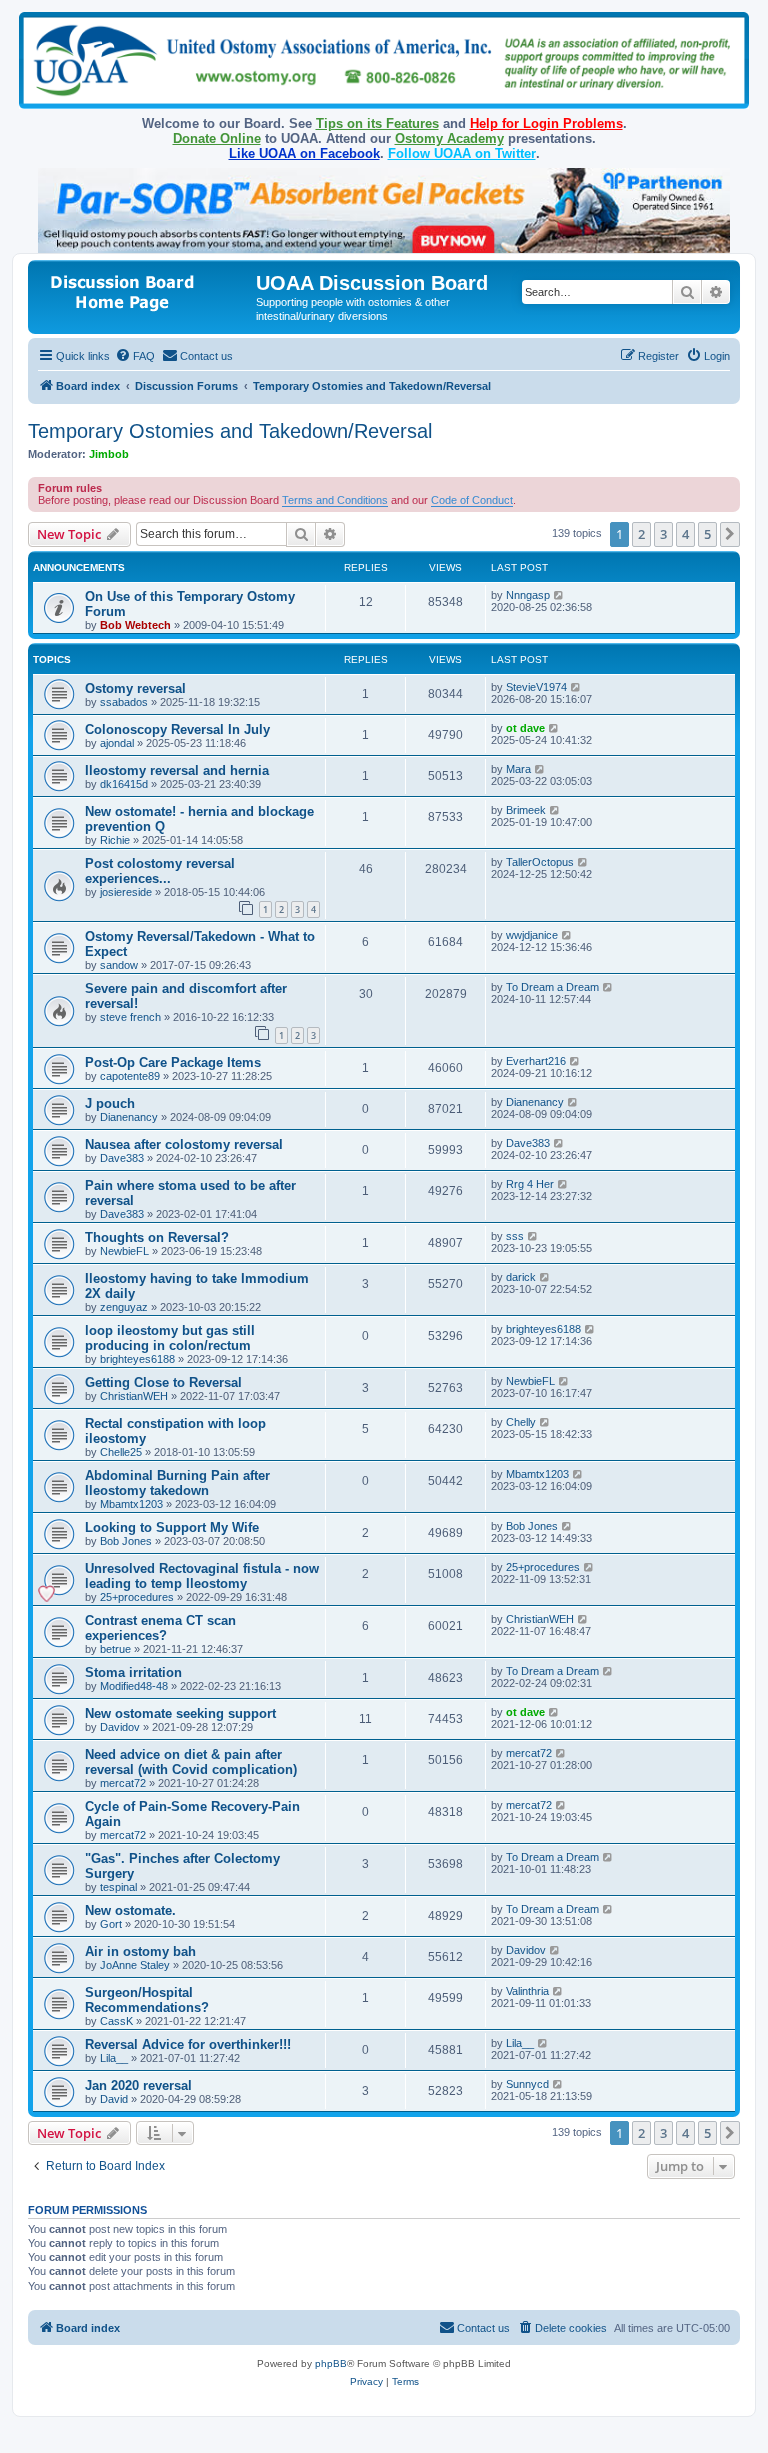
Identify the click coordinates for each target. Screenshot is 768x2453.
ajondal (117, 743)
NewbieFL (124, 1251)
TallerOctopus (540, 862)
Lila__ (114, 2058)
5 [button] (707, 534)
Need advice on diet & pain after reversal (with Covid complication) (191, 1762)
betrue (115, 1649)
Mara (518, 769)
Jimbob (109, 454)
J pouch (110, 1103)
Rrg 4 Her (530, 1184)
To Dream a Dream (552, 987)
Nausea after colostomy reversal (184, 1144)
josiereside (126, 892)
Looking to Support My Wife (172, 1527)
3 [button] (663, 534)
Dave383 (122, 1158)
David (114, 2099)
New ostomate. (130, 1910)
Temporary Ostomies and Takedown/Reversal (230, 431)
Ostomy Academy (449, 138)
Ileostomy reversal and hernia (177, 770)
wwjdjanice (532, 935)
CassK (116, 2021)
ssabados (124, 702)
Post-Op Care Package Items (173, 1062)
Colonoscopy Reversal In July (177, 729)
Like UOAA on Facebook (304, 153)
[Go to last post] (559, 595)
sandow (119, 965)
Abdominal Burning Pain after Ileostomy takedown (177, 1483)
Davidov (120, 1727)
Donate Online (217, 138)
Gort (111, 1924)
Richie (115, 840)
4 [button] (685, 534)
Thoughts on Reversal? (157, 1237)
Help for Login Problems (546, 123)
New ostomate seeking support (180, 1713)
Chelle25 (121, 1452)
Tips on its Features (377, 123)
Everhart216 (536, 1061)
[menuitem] (135, 356)
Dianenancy (129, 1117)
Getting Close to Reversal (163, 1382)
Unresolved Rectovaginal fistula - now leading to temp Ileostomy (202, 1576)
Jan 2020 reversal (138, 2085)
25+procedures (137, 1597)
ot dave (525, 728)
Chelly (521, 1422)
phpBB (331, 2363)
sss (515, 1236)
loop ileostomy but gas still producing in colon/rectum (170, 1338)
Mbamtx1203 (131, 1504)
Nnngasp (528, 595)
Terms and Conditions (335, 500)
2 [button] (641, 534)
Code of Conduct (472, 500)
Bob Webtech (135, 625)
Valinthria (527, 1991)
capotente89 (130, 1076)
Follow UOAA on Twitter (462, 153)
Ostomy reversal (135, 688)
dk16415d (124, 784)
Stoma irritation (133, 1672)
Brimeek (526, 810)
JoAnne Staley (135, 1965)
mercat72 (123, 1783)
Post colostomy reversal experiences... (160, 871)
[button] (730, 534)
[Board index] (144, 289)
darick (521, 1277)
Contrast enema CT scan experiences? (160, 1628)
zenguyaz (124, 1307)
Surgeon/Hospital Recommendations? (147, 2000)
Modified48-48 (134, 1686)
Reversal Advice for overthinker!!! (188, 2044)
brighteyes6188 (137, 1359)
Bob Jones (126, 1541)
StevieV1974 (536, 687)
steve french (130, 1017)
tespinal (118, 1887)
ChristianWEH (134, 1396)
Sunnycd (527, 2084)
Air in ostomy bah (140, 1951)
